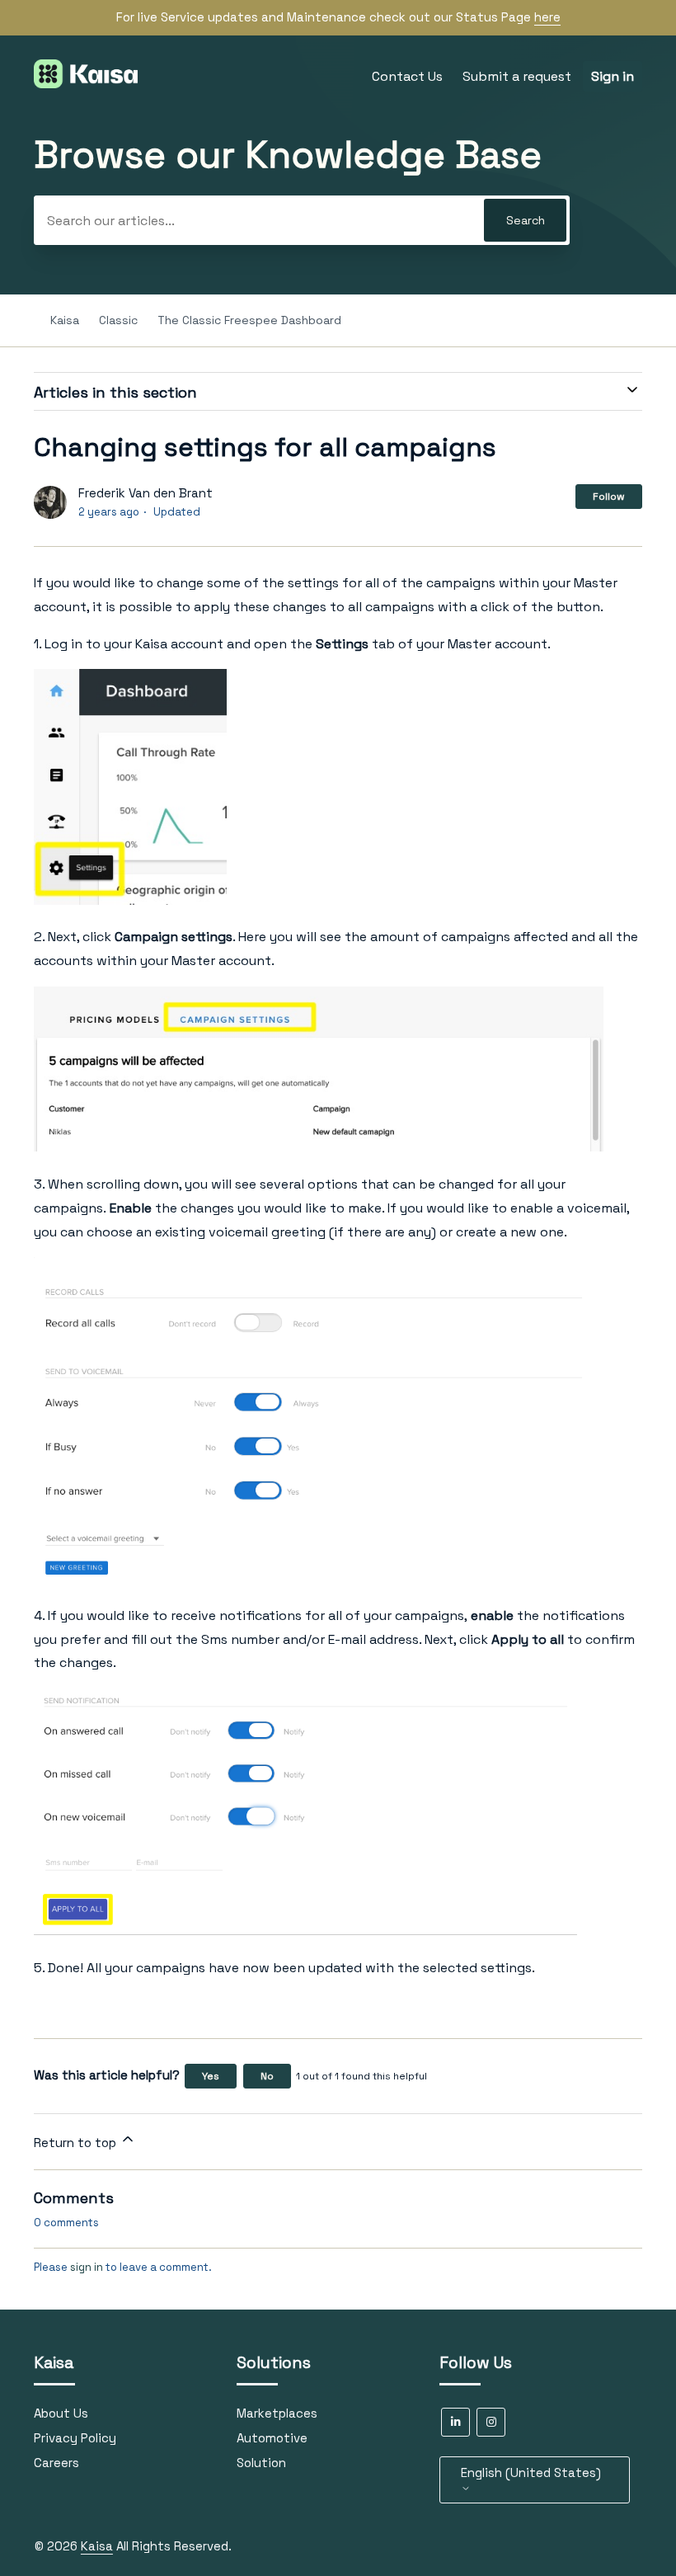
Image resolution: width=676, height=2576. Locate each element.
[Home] (86, 84)
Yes (211, 2076)
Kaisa (65, 320)
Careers (56, 2463)
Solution (261, 2463)
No (267, 2076)
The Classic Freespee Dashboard (249, 320)
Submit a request (517, 76)
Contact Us (407, 76)
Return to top (77, 2143)
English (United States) (531, 2472)
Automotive (272, 2438)
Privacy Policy (75, 2438)
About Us (61, 2413)
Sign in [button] (613, 76)
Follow (609, 497)
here (547, 17)
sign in (87, 2267)
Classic (120, 320)
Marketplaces (277, 2413)
